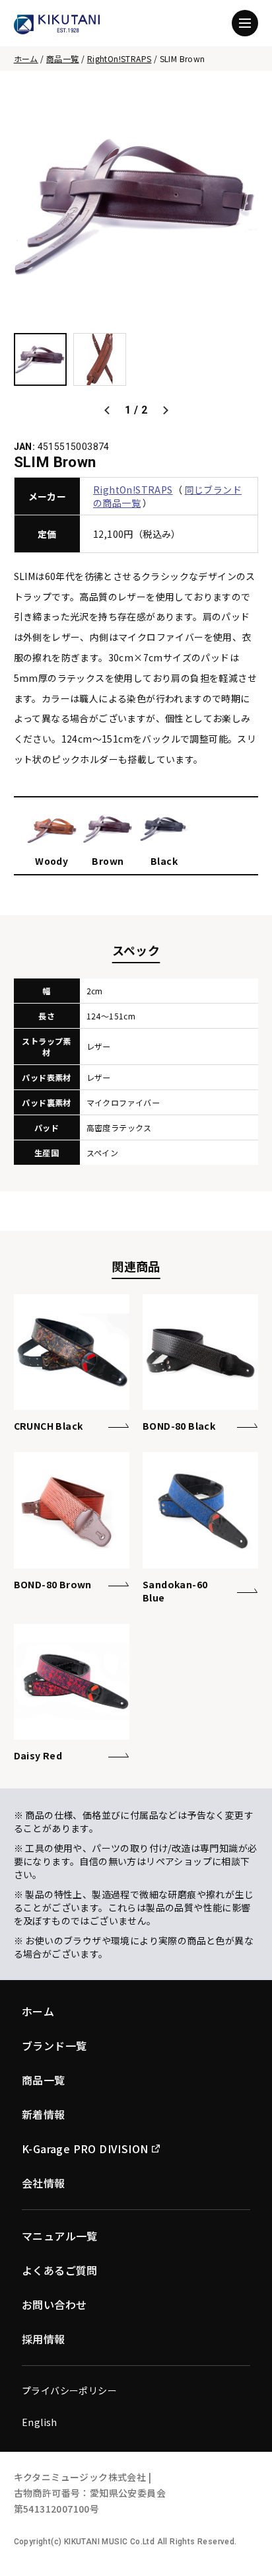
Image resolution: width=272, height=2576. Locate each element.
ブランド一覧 (54, 2045)
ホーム (26, 58)
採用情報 (44, 2339)
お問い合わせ (54, 2304)
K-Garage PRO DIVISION (85, 2149)
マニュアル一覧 (60, 2236)
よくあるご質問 (60, 2270)
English (40, 2422)
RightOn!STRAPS (119, 58)
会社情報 (44, 2183)
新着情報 (44, 2114)
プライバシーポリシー (69, 2390)
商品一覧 (63, 58)
